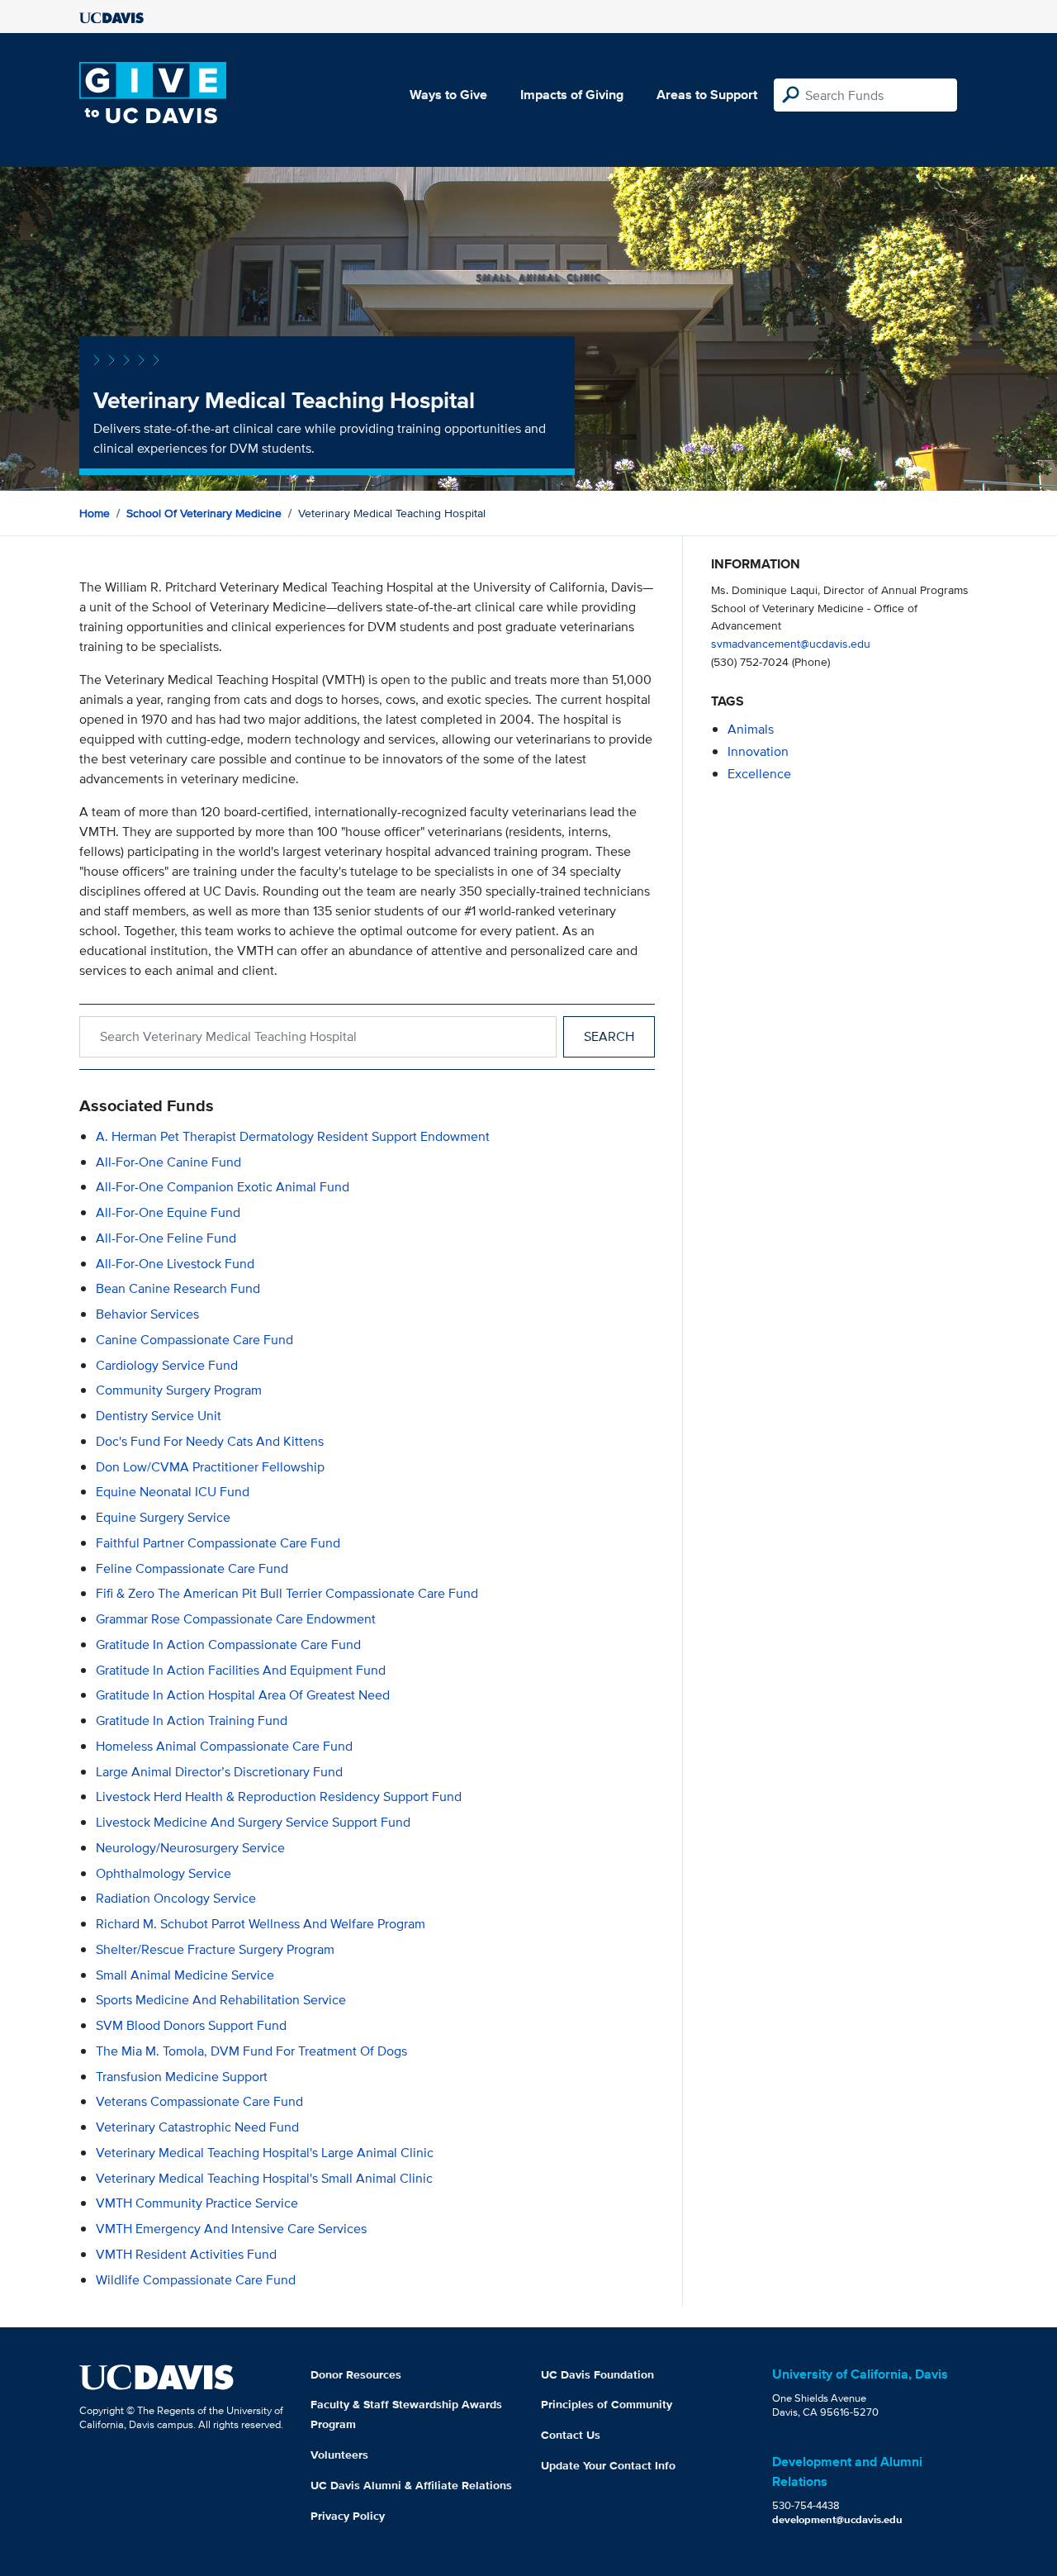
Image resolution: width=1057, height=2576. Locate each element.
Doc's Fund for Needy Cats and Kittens (210, 1441)
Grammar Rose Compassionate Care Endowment (236, 1619)
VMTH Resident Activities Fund (186, 2254)
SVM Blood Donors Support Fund (191, 2025)
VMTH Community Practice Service (197, 2203)
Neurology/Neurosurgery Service (190, 1848)
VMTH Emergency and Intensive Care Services (231, 2229)
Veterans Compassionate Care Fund (199, 2101)
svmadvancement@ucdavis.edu (791, 643)
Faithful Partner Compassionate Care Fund (218, 1543)
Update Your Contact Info (608, 2465)
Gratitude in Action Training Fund (192, 1721)
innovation (758, 751)
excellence (759, 774)
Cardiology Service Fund (167, 1365)
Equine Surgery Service (163, 1517)
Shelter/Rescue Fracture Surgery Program (215, 1949)
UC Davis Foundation (597, 2374)
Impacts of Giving (572, 95)
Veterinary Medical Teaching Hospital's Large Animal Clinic (265, 2153)
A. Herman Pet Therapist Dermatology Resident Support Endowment (293, 1136)
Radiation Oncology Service (176, 1898)
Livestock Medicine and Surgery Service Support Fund (253, 1822)
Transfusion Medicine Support (182, 2077)
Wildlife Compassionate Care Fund (196, 2280)
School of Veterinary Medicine (204, 513)
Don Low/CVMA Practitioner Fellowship (210, 1467)
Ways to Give (448, 95)
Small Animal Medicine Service (185, 1975)
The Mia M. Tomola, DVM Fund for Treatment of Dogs (251, 2051)
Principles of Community (607, 2404)
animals (751, 729)
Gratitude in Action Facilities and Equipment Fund (241, 1670)
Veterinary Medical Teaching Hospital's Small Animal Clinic (264, 2178)
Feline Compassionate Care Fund (192, 1568)
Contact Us (571, 2435)
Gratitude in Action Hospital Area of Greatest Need (243, 1695)
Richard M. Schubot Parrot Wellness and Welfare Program (261, 1924)
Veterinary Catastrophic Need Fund (197, 2127)
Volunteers (339, 2455)
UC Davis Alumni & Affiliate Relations (411, 2485)
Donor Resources (356, 2374)
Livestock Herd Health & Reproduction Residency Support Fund (279, 1797)
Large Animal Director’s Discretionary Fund (219, 1772)
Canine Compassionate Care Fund (194, 1340)
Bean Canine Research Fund (178, 1288)
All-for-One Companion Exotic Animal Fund (223, 1187)
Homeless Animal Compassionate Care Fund (224, 1746)
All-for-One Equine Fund (168, 1212)
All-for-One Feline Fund (166, 1238)
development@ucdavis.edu (837, 2519)
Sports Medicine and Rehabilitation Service (221, 2000)
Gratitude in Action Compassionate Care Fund (228, 1644)
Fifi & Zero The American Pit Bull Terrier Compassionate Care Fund (287, 1593)
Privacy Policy (348, 2516)
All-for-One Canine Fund (168, 1162)
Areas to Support (707, 95)
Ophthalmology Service (164, 1873)
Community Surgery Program (179, 1390)
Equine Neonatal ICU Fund (173, 1492)
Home (95, 513)
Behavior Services (147, 1314)
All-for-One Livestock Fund (175, 1264)
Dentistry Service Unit (159, 1416)
